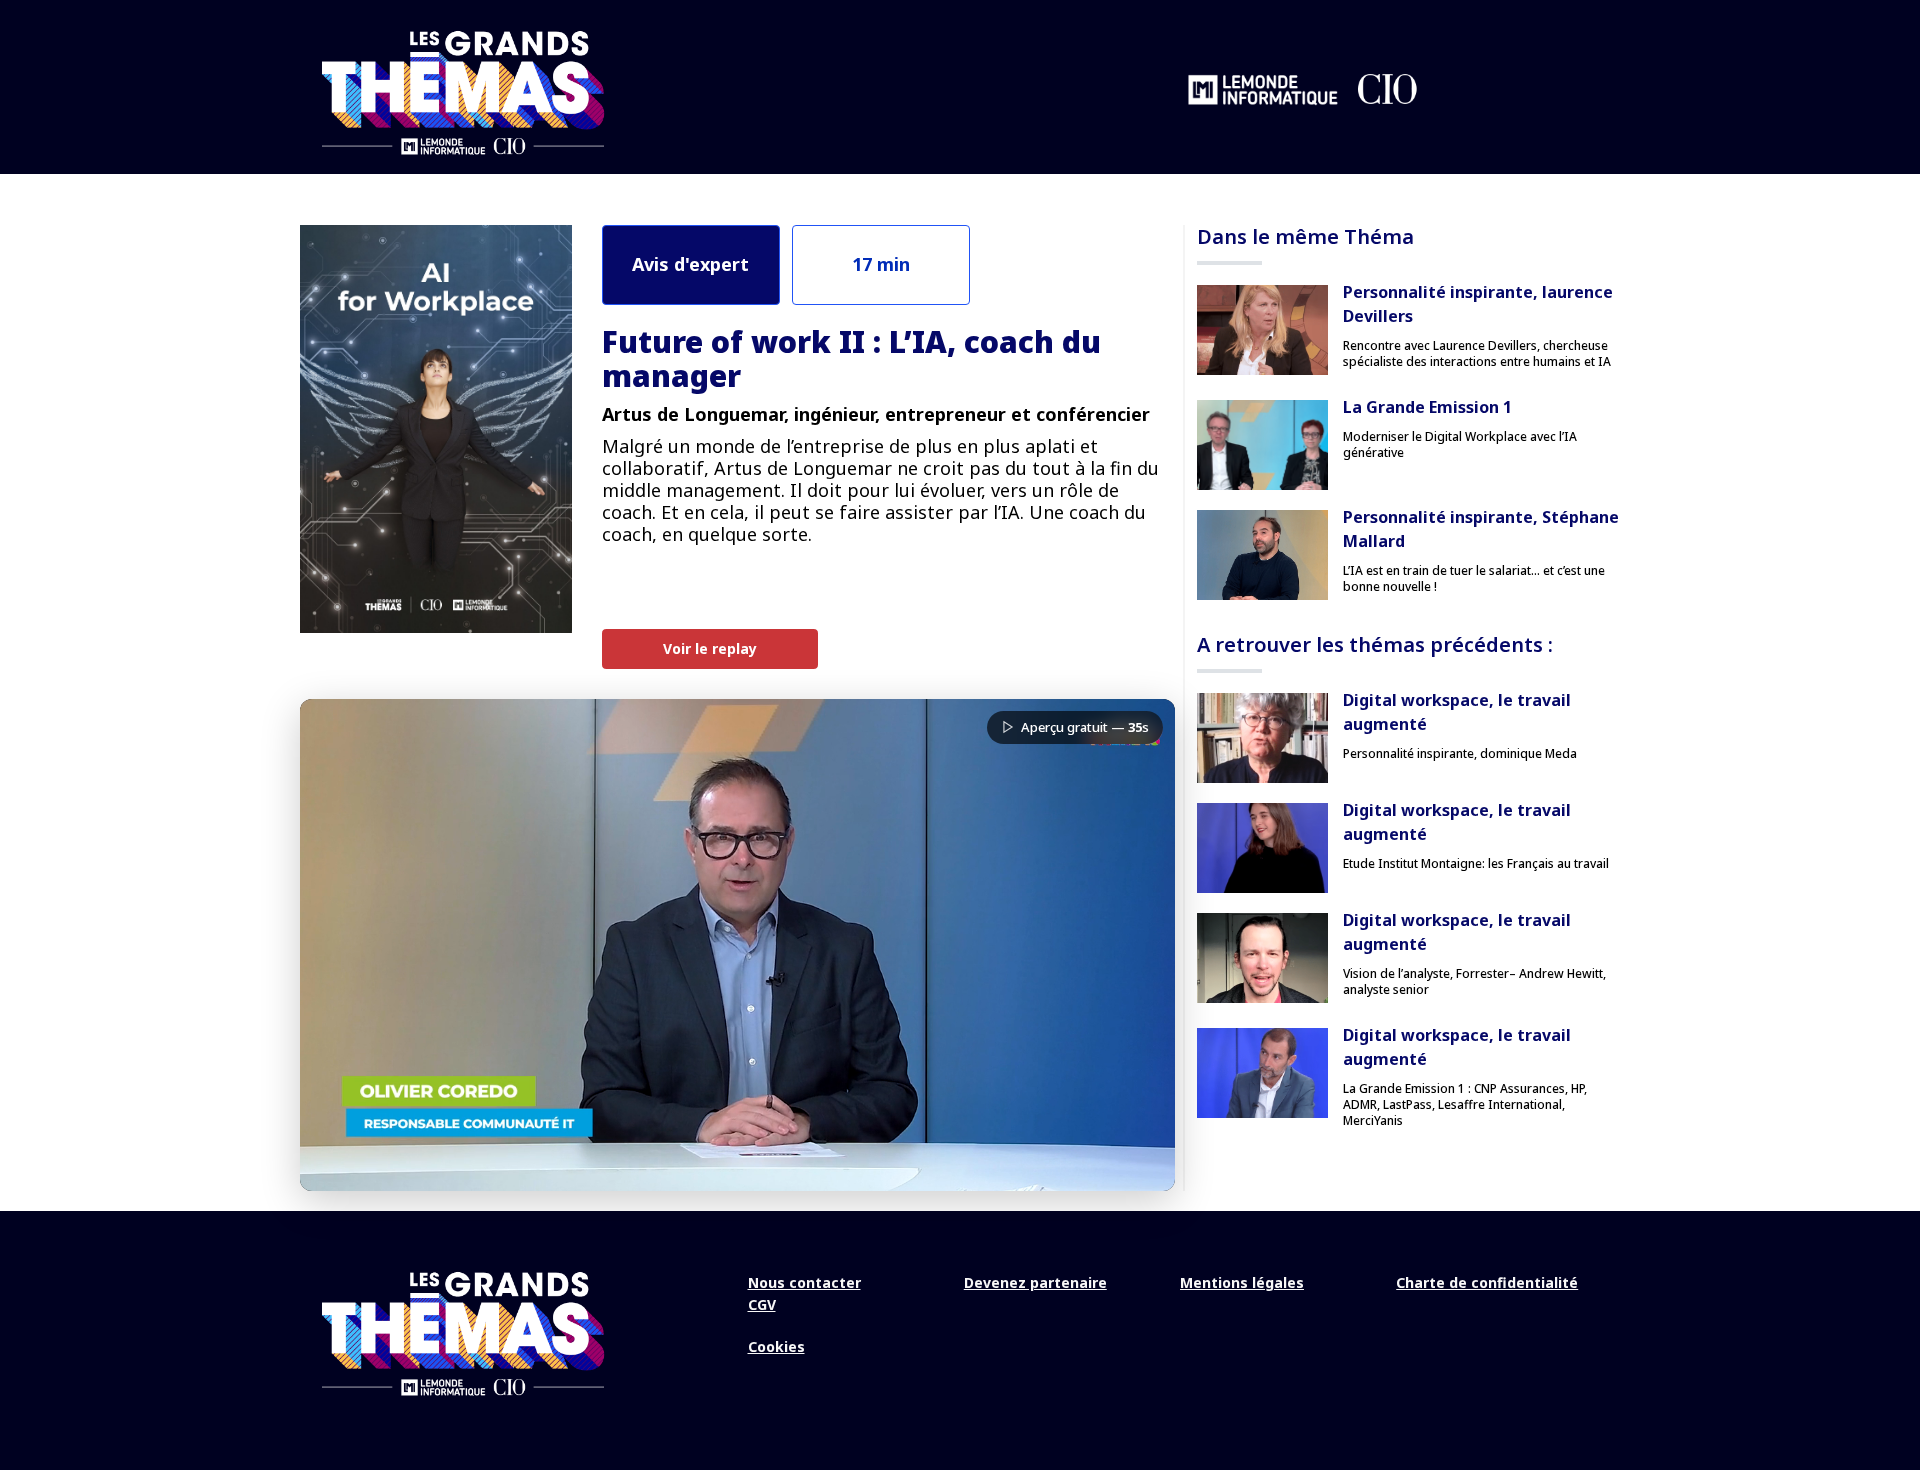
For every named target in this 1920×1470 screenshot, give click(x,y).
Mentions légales (1242, 1282)
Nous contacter (804, 1282)
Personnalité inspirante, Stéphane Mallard (1481, 529)
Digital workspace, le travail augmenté (1457, 712)
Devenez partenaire (1035, 1282)
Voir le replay (710, 648)
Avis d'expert (690, 264)
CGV (762, 1304)
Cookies (776, 1346)
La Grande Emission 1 (1427, 407)
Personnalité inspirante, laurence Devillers (1478, 304)
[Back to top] (1890, 1390)
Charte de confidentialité (1487, 1282)
